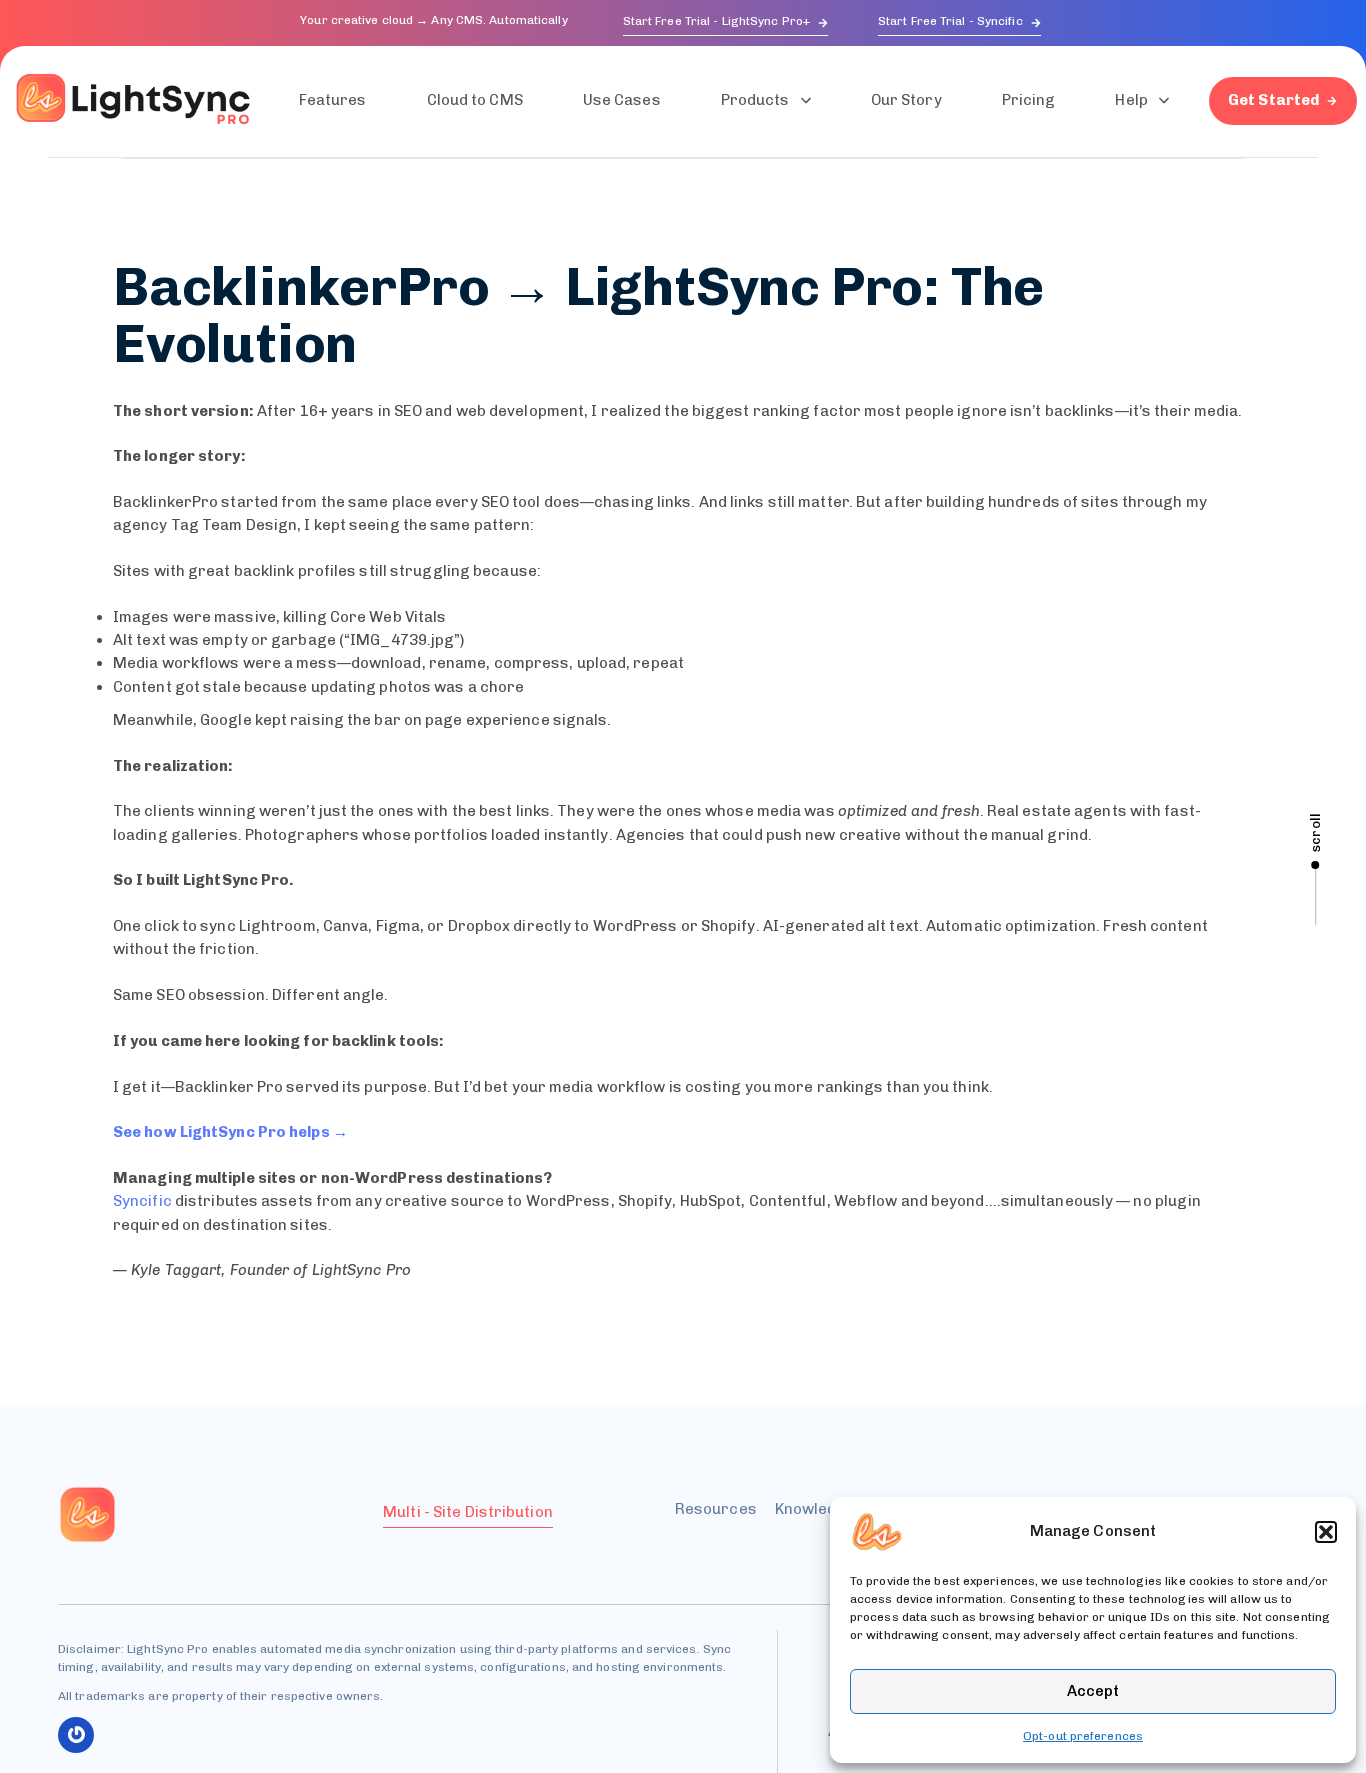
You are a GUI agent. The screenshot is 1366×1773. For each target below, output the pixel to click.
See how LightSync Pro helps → (230, 1132)
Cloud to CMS (475, 100)
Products (755, 100)
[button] (1326, 1532)
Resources (716, 1509)
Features (333, 100)
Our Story (906, 100)
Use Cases (622, 100)
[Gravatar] (76, 1735)
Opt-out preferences (1083, 1736)
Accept (1093, 1691)
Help (1131, 100)
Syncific (142, 1201)
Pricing (1029, 100)
